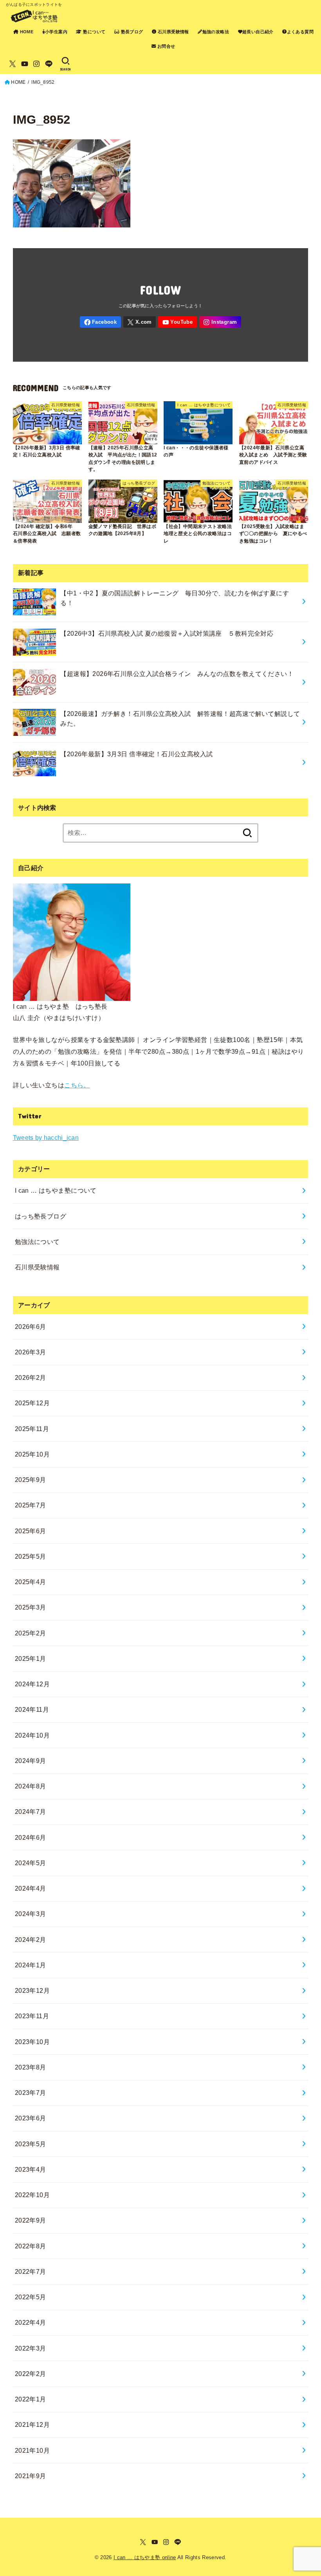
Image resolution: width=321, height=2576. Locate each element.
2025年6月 (31, 1531)
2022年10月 (32, 2195)
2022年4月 (31, 2322)
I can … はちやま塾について (56, 1190)
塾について (94, 32)
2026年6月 (31, 1327)
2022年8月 (31, 2246)
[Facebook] (100, 322)
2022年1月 (31, 2399)
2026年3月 (31, 1352)
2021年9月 (31, 2476)
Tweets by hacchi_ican (46, 1137)
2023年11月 (32, 2016)
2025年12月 (32, 1403)
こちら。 (77, 1085)
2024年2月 (31, 1940)
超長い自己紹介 (258, 32)
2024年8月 (31, 1786)
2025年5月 (31, 1556)
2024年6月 (31, 1837)
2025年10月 (32, 1454)
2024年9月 (31, 1761)
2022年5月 (31, 2297)
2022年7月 (31, 2271)
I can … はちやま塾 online (145, 2557)
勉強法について (37, 1242)
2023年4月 (31, 2169)
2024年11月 (32, 1709)
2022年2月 (31, 2374)
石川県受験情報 (173, 32)
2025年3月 (31, 1607)
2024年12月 (32, 1684)
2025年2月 (31, 1633)
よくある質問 (300, 32)
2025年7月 (31, 1505)
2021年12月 (32, 2425)
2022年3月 (31, 2348)
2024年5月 (31, 1863)
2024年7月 (31, 1812)
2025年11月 (32, 1429)
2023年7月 (31, 2093)
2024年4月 (31, 1888)
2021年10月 (32, 2450)
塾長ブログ (131, 32)
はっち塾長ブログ (41, 1216)
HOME (26, 32)
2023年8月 (31, 2067)
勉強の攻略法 (216, 32)
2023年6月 (31, 2118)
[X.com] (13, 64)
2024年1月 (31, 1965)
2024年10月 (32, 1735)
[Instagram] (36, 64)
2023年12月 (32, 1990)
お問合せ (166, 46)
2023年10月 (32, 2042)
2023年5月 (31, 2144)
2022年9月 (31, 2220)
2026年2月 (31, 1377)
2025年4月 (31, 1582)
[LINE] (49, 64)
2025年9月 (31, 1480)
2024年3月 (31, 1914)
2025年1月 (31, 1658)
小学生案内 (56, 32)
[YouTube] (25, 64)
